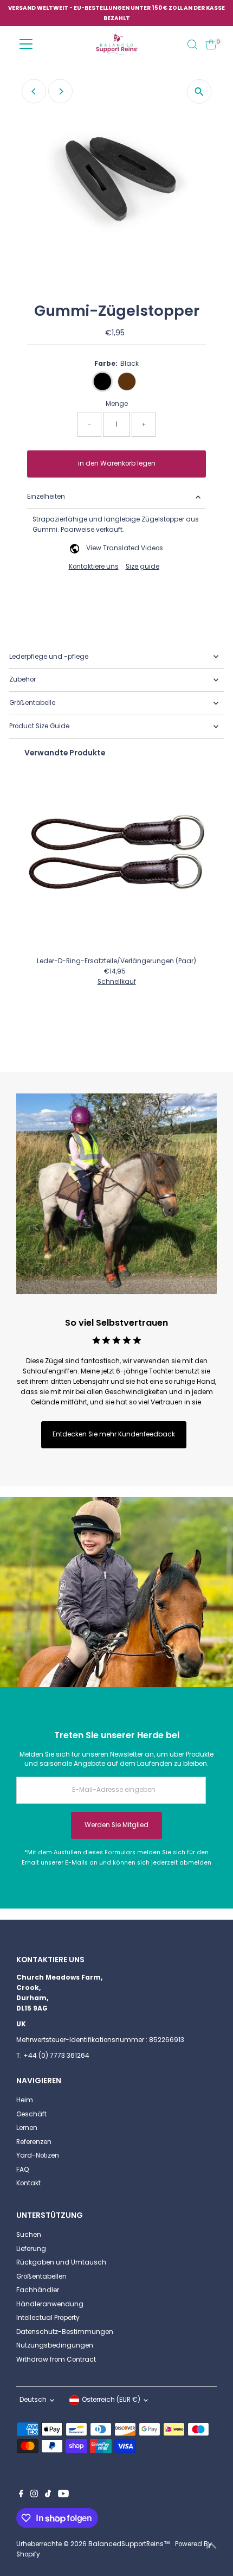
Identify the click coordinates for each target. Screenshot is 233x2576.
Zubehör (22, 679)
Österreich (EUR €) (111, 2400)
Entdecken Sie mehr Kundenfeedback (114, 1434)
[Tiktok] (48, 2495)
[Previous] (34, 91)
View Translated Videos (125, 548)
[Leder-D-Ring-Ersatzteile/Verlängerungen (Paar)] (116, 860)
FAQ (23, 2170)
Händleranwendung (50, 2304)
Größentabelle (32, 703)
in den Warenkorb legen (117, 463)
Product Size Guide (39, 726)
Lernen (27, 2128)
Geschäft (31, 2114)
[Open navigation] (26, 44)
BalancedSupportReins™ (129, 2544)
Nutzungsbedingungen (55, 2345)
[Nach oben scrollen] (211, 2546)
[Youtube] (63, 2495)
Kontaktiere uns (94, 567)
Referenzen (34, 2142)
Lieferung (31, 2249)
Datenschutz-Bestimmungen (65, 2332)
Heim (25, 2100)
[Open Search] (192, 44)
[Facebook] (21, 2495)
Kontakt (28, 2183)
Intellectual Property (48, 2318)
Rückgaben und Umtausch (61, 2262)
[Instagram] (34, 2495)
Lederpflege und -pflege (49, 657)
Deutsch (33, 2400)
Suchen (29, 2235)
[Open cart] (211, 44)
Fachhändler (38, 2290)
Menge (117, 404)
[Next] (60, 91)
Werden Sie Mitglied (116, 1825)
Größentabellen (41, 2276)
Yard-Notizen (38, 2155)
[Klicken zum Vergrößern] (199, 91)
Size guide (143, 567)
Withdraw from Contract (56, 2359)
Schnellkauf (117, 982)
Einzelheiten (46, 497)
